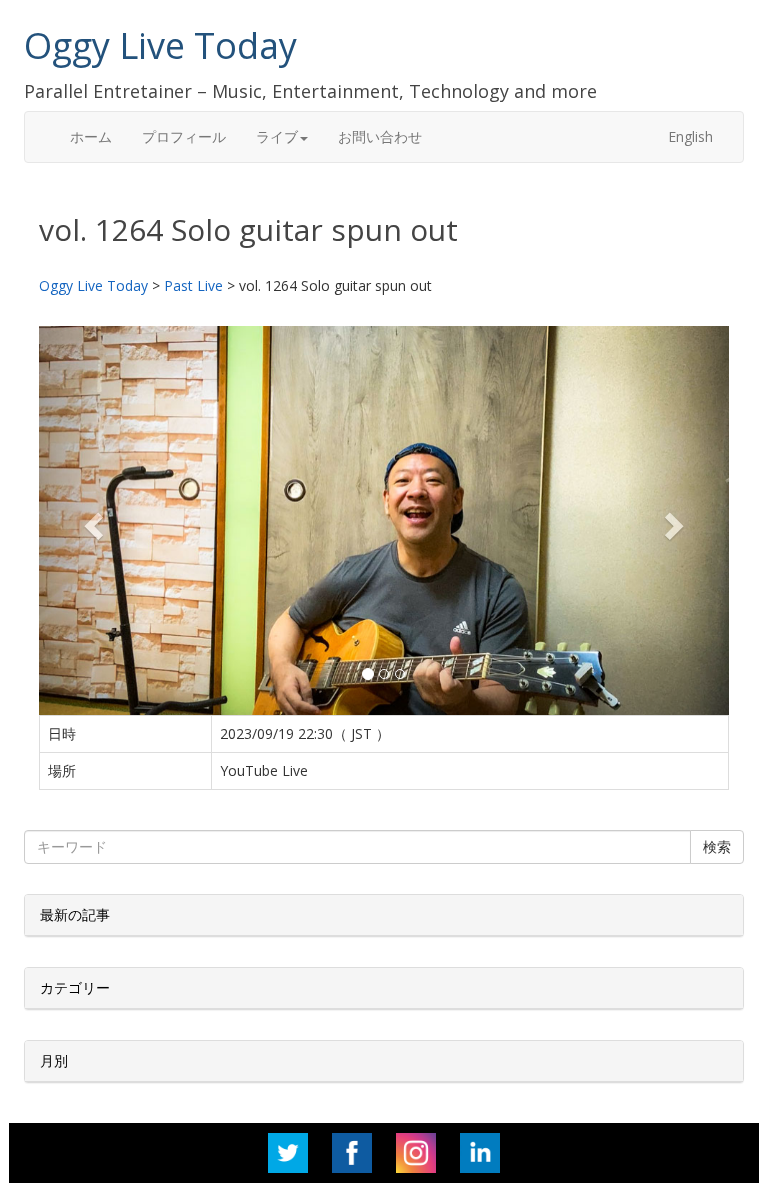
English (690, 136)
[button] (91, 520)
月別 (54, 1060)
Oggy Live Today (160, 45)
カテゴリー (75, 987)
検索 (717, 846)
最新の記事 (75, 914)
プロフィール (184, 136)
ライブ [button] (277, 136)
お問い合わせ (380, 136)
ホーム (91, 136)
